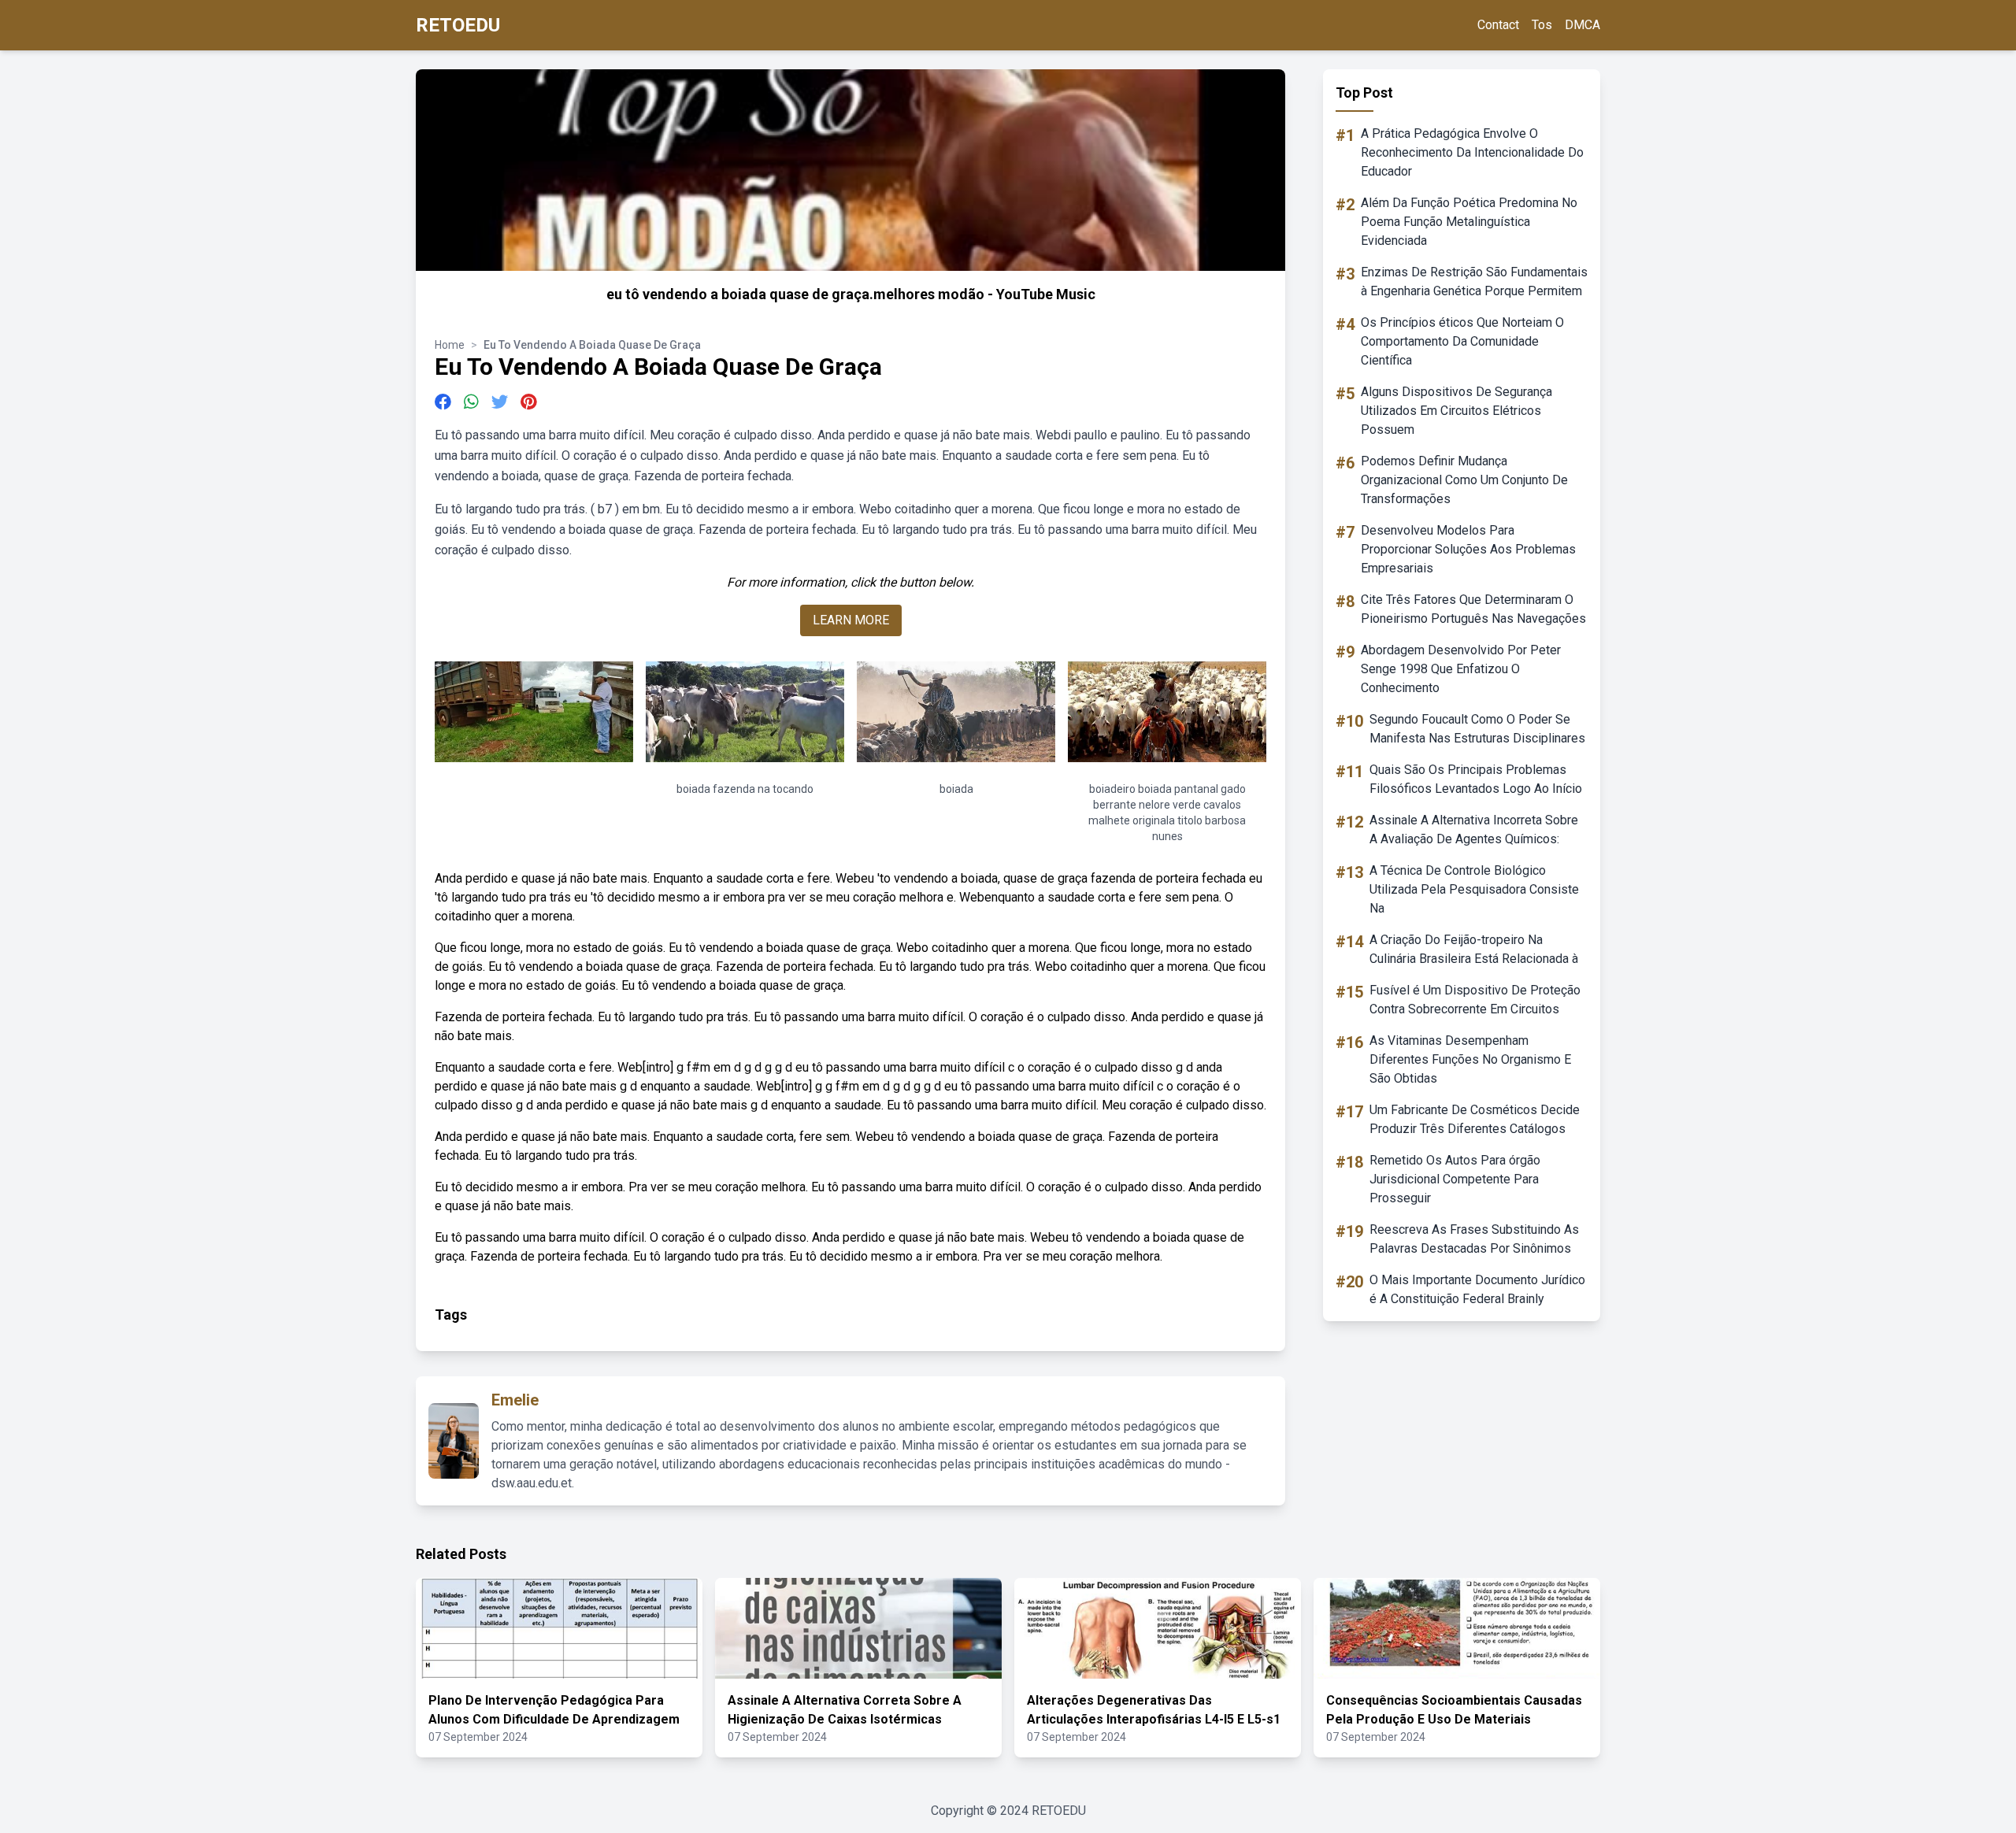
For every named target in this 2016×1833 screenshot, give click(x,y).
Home (450, 345)
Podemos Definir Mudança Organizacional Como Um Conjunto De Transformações (1464, 480)
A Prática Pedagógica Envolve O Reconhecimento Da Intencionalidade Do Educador (1472, 152)
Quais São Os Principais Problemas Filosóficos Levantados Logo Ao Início (1476, 779)
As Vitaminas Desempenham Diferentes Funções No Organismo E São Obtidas (1470, 1059)
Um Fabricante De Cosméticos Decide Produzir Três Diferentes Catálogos (1475, 1119)
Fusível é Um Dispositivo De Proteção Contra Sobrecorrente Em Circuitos (1475, 1000)
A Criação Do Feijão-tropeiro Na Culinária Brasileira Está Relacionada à (1474, 949)
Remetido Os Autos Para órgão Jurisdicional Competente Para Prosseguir (1455, 1179)
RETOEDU (458, 25)
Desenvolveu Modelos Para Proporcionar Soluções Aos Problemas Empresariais (1468, 549)
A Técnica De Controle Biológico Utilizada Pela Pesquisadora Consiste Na (1474, 889)
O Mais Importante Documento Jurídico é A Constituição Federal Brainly (1477, 1289)
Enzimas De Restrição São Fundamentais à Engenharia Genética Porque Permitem (1474, 281)
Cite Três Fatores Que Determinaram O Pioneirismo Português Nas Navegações (1473, 609)
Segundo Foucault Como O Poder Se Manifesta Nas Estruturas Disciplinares (1477, 729)
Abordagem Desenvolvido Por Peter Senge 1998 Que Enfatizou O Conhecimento (1461, 669)
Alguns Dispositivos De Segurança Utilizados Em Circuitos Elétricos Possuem (1456, 411)
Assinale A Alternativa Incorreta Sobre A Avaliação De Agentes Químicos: (1474, 829)
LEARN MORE (851, 620)
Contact (1498, 25)
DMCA (1582, 25)
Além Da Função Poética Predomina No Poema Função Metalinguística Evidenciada (1469, 222)
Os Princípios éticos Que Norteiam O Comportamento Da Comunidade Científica (1462, 341)
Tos (1542, 25)
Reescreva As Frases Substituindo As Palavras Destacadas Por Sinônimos (1474, 1239)
